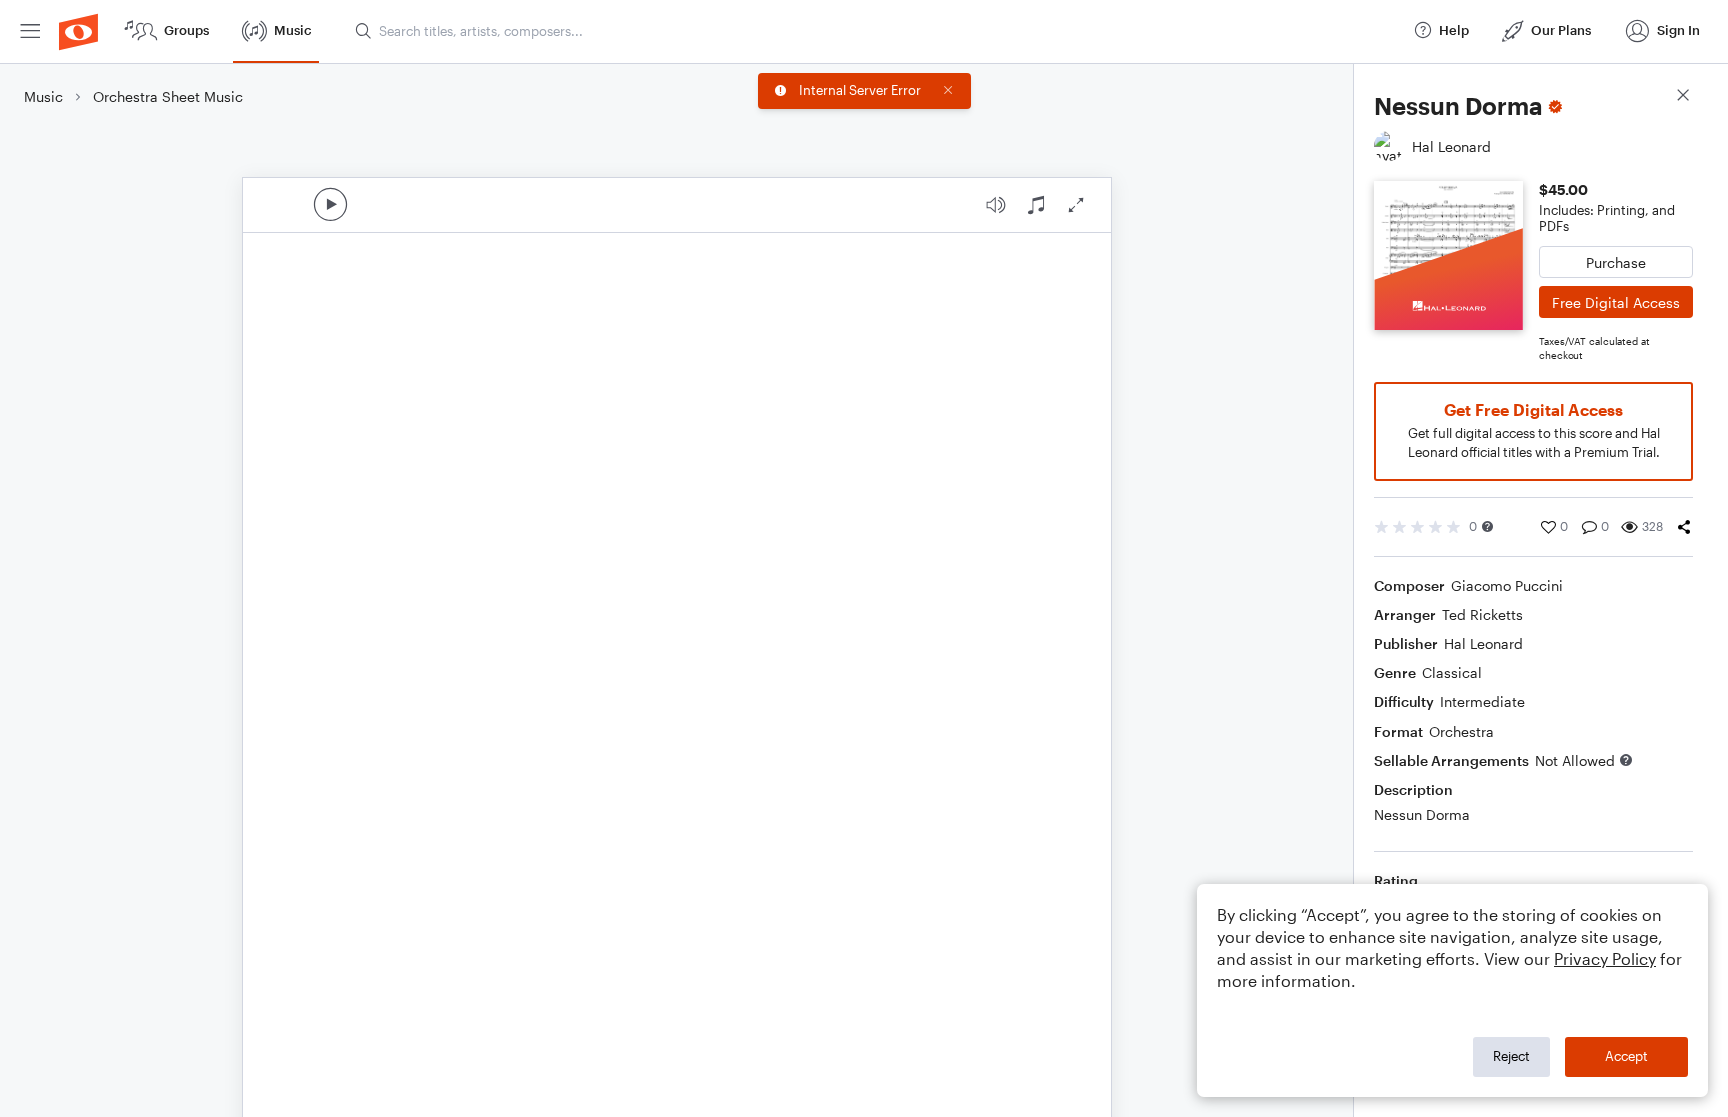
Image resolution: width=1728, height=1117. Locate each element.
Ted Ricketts (1482, 614)
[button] (1487, 526)
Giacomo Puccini (1507, 585)
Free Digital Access (1616, 302)
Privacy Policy (1605, 958)
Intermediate (1482, 701)
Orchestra (1461, 731)
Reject (1511, 1056)
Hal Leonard (1483, 643)
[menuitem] (30, 31)
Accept (1626, 1056)
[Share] (1684, 527)
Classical (1452, 672)
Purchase (1616, 262)
